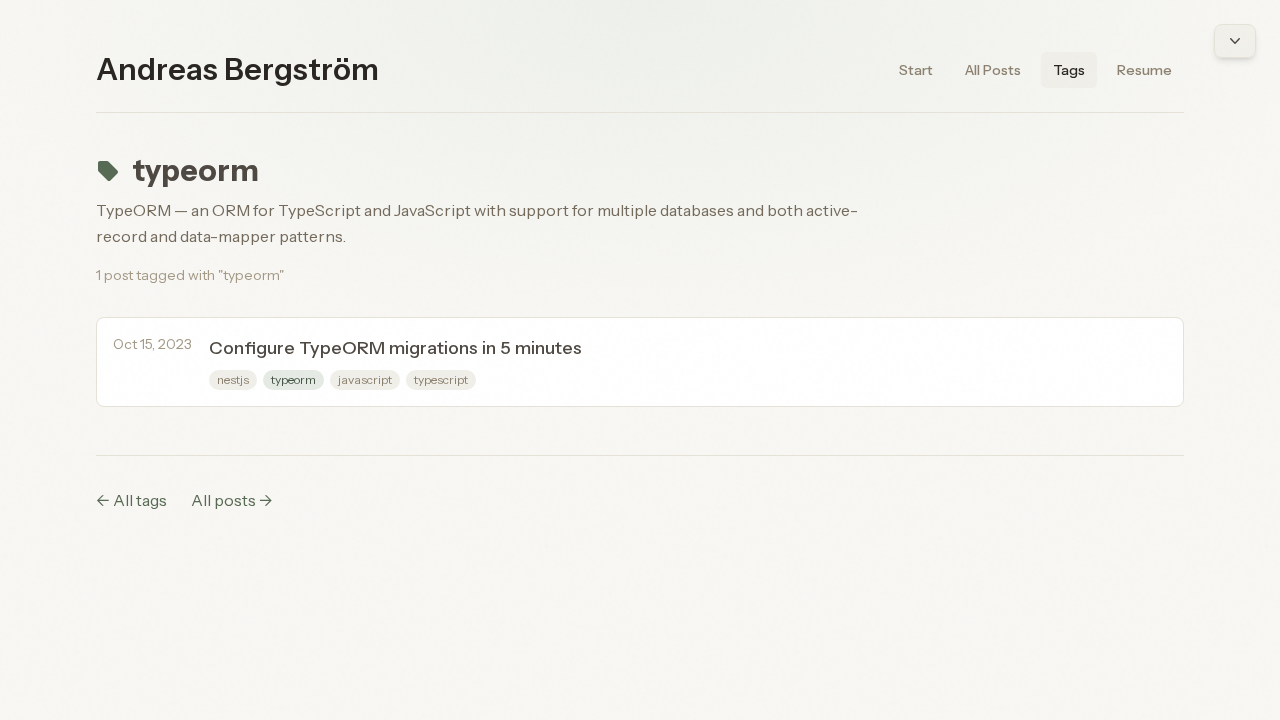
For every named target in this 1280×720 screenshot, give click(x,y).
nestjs (233, 379)
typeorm (293, 379)
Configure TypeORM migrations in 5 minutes (395, 348)
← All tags (131, 500)
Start (916, 70)
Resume (1144, 70)
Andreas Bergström (237, 70)
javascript (365, 379)
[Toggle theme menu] (1235, 41)
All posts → (232, 500)
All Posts (993, 70)
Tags (1069, 70)
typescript (441, 379)
